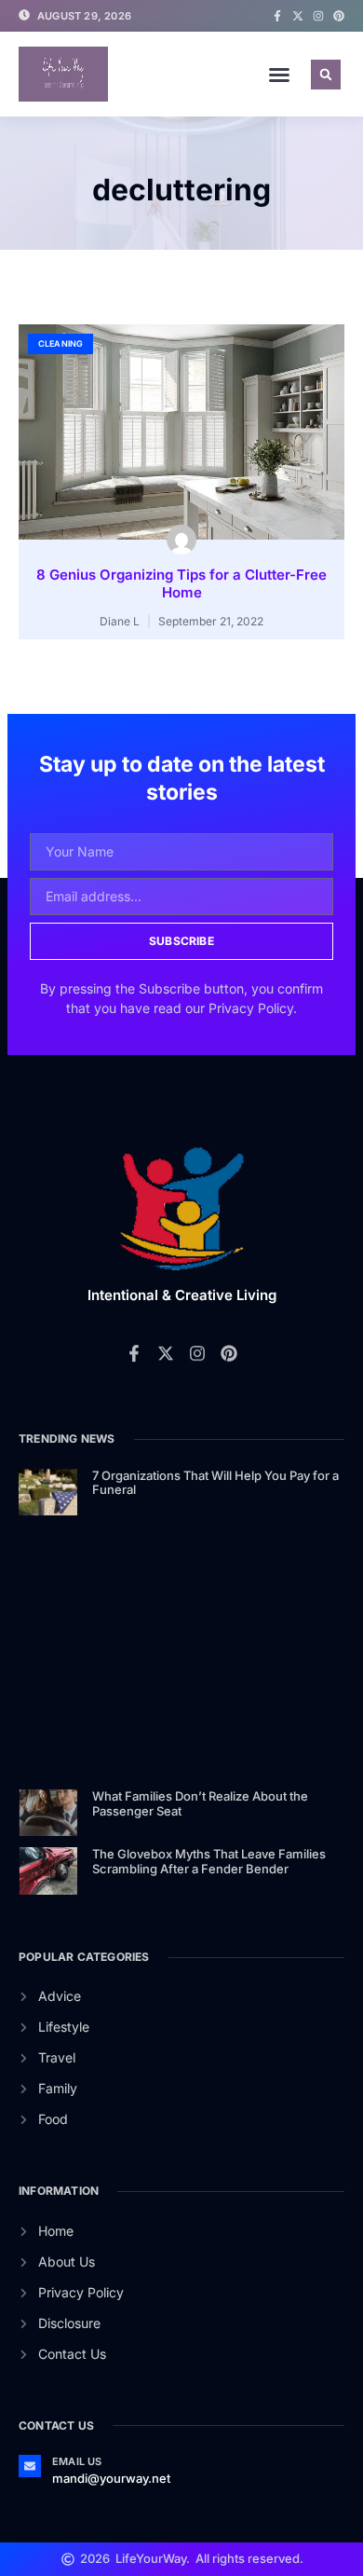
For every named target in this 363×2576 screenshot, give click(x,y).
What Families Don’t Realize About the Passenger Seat (200, 1803)
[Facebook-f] (277, 16)
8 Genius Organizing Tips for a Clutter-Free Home (181, 584)
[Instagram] (318, 16)
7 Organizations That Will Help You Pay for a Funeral (215, 1483)
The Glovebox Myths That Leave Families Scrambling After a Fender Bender (209, 1861)
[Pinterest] (339, 16)
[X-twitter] (298, 16)
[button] (279, 75)
